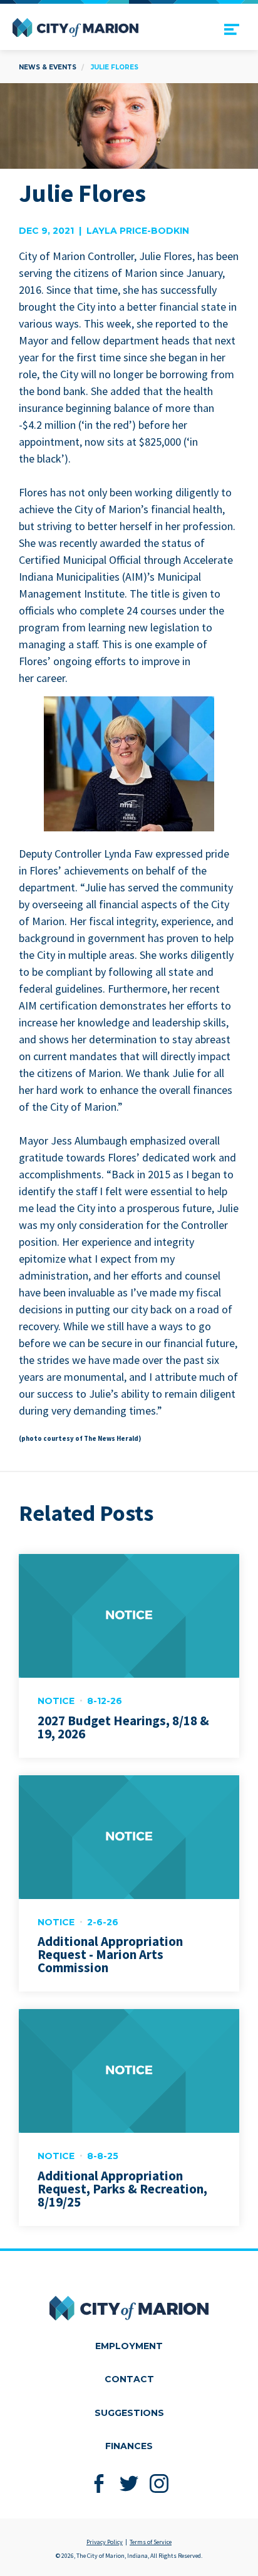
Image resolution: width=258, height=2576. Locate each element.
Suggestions (129, 2413)
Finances (129, 2446)
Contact (129, 2379)
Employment (129, 2346)
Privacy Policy (105, 2542)
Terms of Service (151, 2542)
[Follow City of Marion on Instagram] (159, 2484)
